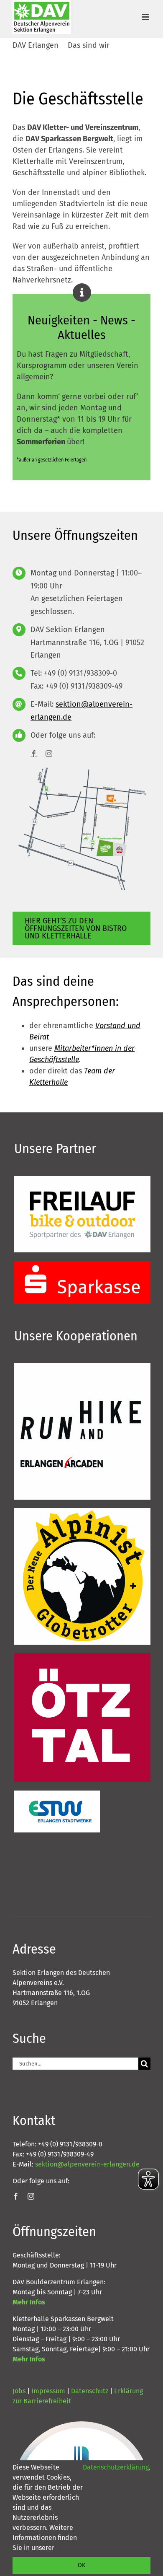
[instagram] (49, 754)
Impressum (48, 2391)
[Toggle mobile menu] (146, 17)
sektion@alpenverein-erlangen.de (87, 2164)
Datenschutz (90, 2391)
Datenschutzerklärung (116, 2467)
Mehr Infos (29, 2302)
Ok (81, 2565)
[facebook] (34, 754)
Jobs (19, 2391)
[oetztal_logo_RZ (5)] (82, 1657)
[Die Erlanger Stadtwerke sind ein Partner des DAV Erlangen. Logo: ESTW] (57, 1794)
